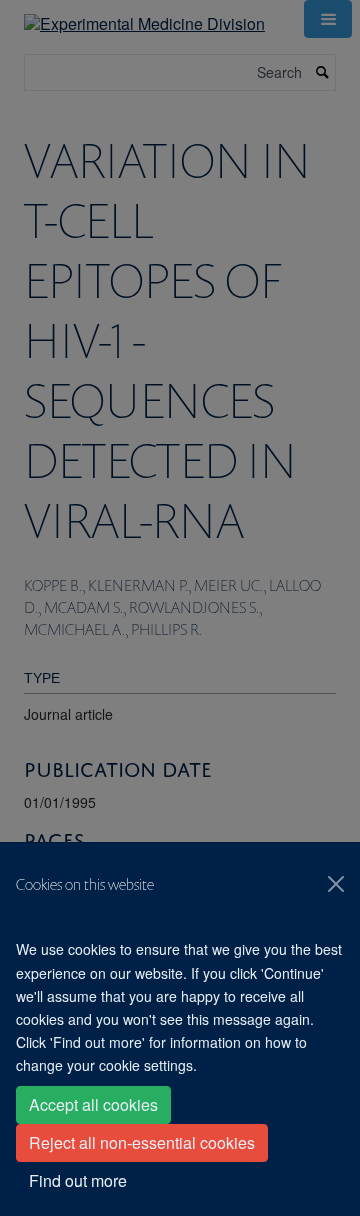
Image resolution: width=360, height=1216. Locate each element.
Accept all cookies (93, 1104)
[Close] (336, 884)
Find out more (78, 1180)
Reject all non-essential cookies (142, 1142)
